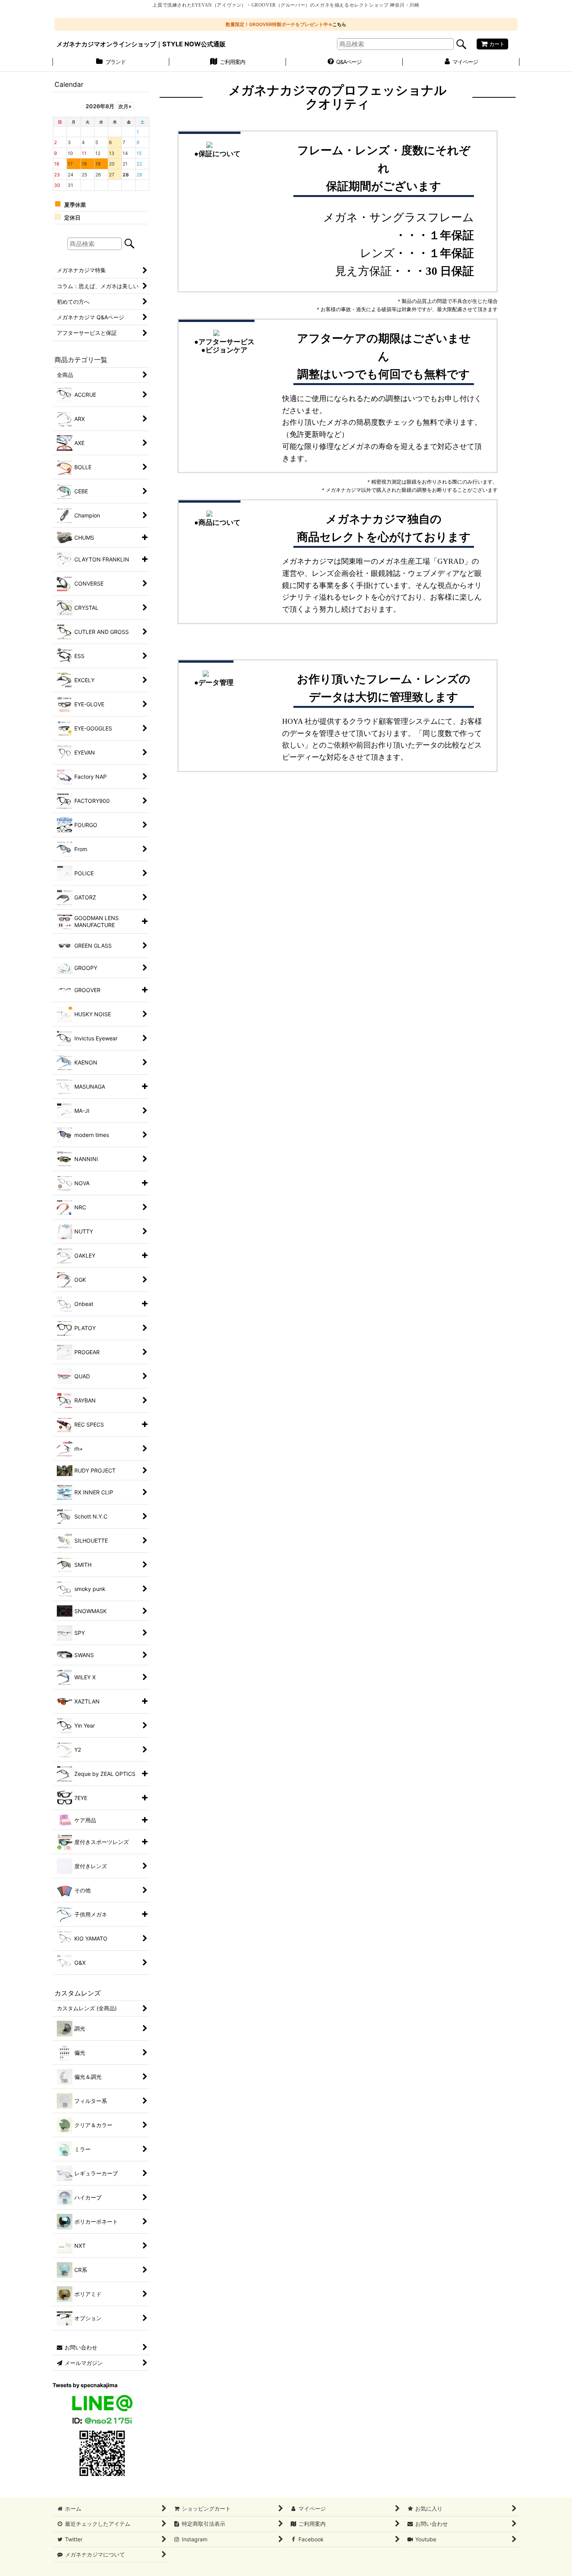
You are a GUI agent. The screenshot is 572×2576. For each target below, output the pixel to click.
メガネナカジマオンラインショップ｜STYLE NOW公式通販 (141, 44)
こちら (339, 24)
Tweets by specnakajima (85, 2385)
